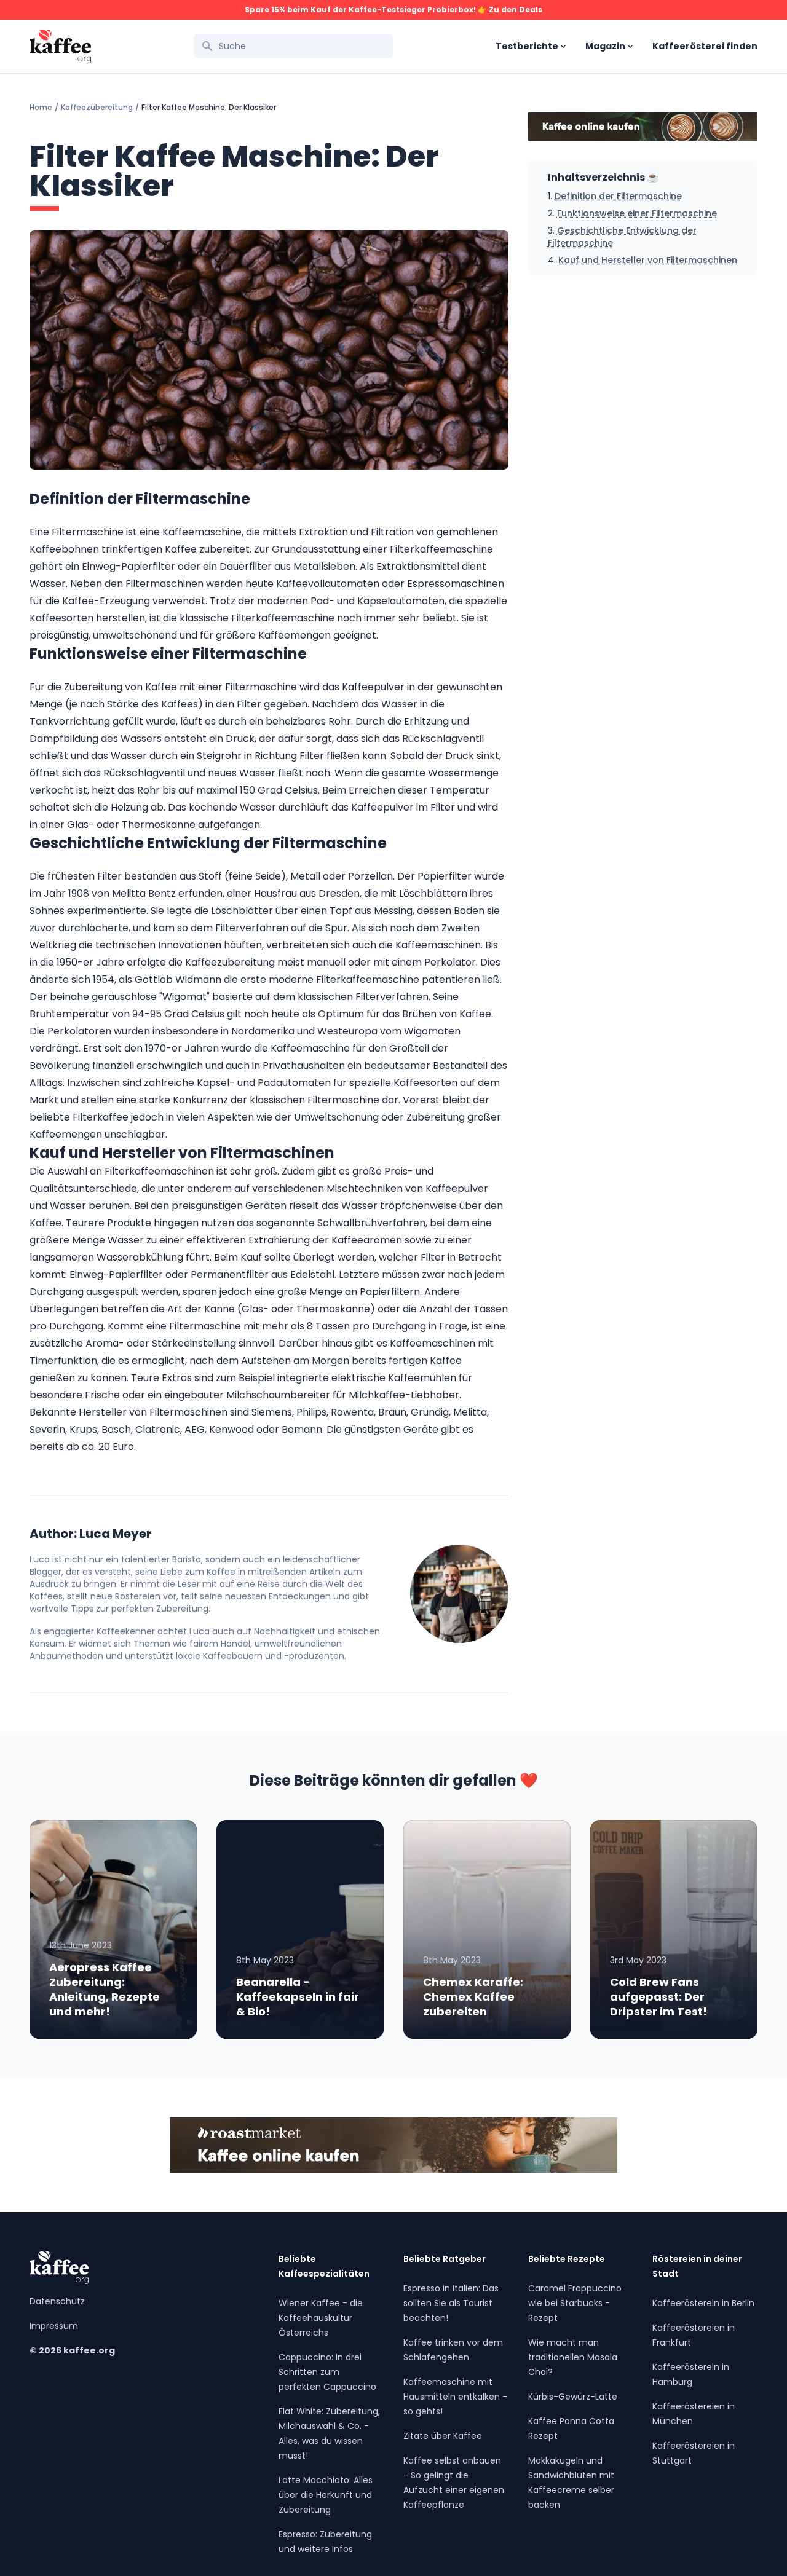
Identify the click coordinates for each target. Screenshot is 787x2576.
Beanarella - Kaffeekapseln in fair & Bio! (298, 1997)
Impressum (54, 2326)
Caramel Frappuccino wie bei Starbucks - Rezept (575, 2303)
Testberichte (527, 46)
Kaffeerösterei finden (705, 46)
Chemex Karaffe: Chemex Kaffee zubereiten (473, 1997)
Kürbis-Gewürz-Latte (573, 2397)
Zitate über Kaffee (443, 2436)
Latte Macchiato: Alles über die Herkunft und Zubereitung (326, 2495)
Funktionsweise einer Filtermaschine (637, 213)
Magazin (605, 46)
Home (41, 108)
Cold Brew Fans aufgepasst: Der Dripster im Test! (658, 1997)
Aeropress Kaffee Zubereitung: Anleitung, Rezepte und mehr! (105, 1989)
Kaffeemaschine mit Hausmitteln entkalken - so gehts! (455, 2397)
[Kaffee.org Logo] (60, 46)
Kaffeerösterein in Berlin (703, 2303)
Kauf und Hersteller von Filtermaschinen (648, 260)
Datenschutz (57, 2301)
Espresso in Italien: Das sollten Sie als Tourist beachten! (451, 2303)
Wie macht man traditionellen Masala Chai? (573, 2357)
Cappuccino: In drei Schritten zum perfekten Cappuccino (327, 2372)
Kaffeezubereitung (97, 108)
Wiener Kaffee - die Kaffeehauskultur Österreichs (321, 2318)
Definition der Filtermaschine (618, 196)
